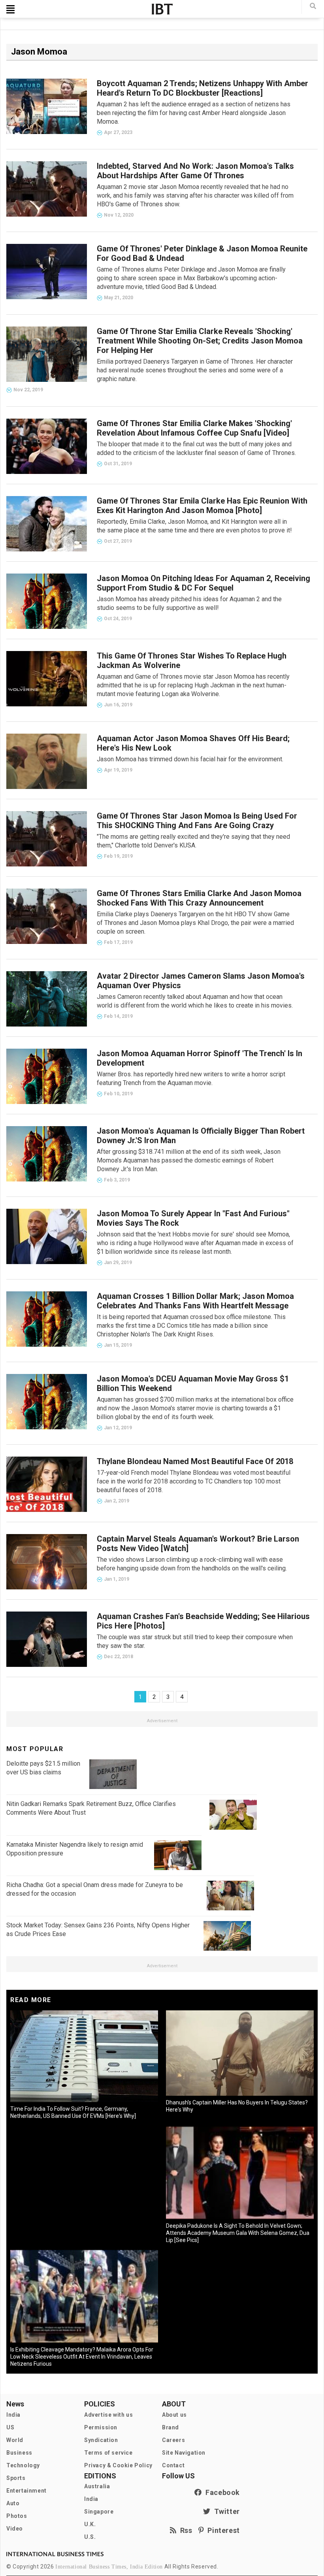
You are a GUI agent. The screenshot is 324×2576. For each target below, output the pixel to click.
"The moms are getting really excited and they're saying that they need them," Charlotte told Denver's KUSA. (193, 841)
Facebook (221, 2492)
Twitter (225, 2511)
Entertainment (26, 2491)
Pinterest (222, 2530)
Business (19, 2453)
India (13, 2415)
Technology (23, 2465)
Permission (101, 2427)
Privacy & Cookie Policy (118, 2465)
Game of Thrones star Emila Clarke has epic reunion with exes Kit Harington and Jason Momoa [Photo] (202, 506)
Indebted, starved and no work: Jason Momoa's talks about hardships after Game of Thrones (195, 171)
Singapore (99, 2512)
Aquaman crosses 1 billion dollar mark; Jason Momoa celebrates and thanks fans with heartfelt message (195, 1301)
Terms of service (108, 2453)
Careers (173, 2440)
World (15, 2440)
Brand (170, 2427)
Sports (16, 2478)
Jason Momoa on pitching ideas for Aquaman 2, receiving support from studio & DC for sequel (203, 583)
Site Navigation (184, 2453)
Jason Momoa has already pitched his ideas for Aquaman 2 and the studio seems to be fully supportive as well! (189, 603)
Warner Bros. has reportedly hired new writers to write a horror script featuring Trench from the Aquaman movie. (191, 1079)
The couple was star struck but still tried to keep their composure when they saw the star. (195, 1641)
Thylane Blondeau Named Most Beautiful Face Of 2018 (195, 1461)
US (10, 2427)
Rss (185, 2530)
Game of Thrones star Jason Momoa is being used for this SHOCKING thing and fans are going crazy (197, 821)
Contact (173, 2465)
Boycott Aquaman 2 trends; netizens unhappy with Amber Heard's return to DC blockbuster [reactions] (202, 88)
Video (15, 2529)
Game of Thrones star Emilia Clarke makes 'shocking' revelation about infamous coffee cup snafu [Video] (194, 428)
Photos (17, 2516)
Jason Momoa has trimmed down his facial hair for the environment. (190, 759)
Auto (13, 2503)
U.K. (90, 2524)
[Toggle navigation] (10, 9)
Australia (97, 2486)
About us (174, 2415)
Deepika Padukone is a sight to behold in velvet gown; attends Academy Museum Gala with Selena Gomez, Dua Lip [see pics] (238, 2233)
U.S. (90, 2537)
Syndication (101, 2440)
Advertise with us (108, 2415)
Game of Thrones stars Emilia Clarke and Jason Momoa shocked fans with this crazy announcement (199, 898)
